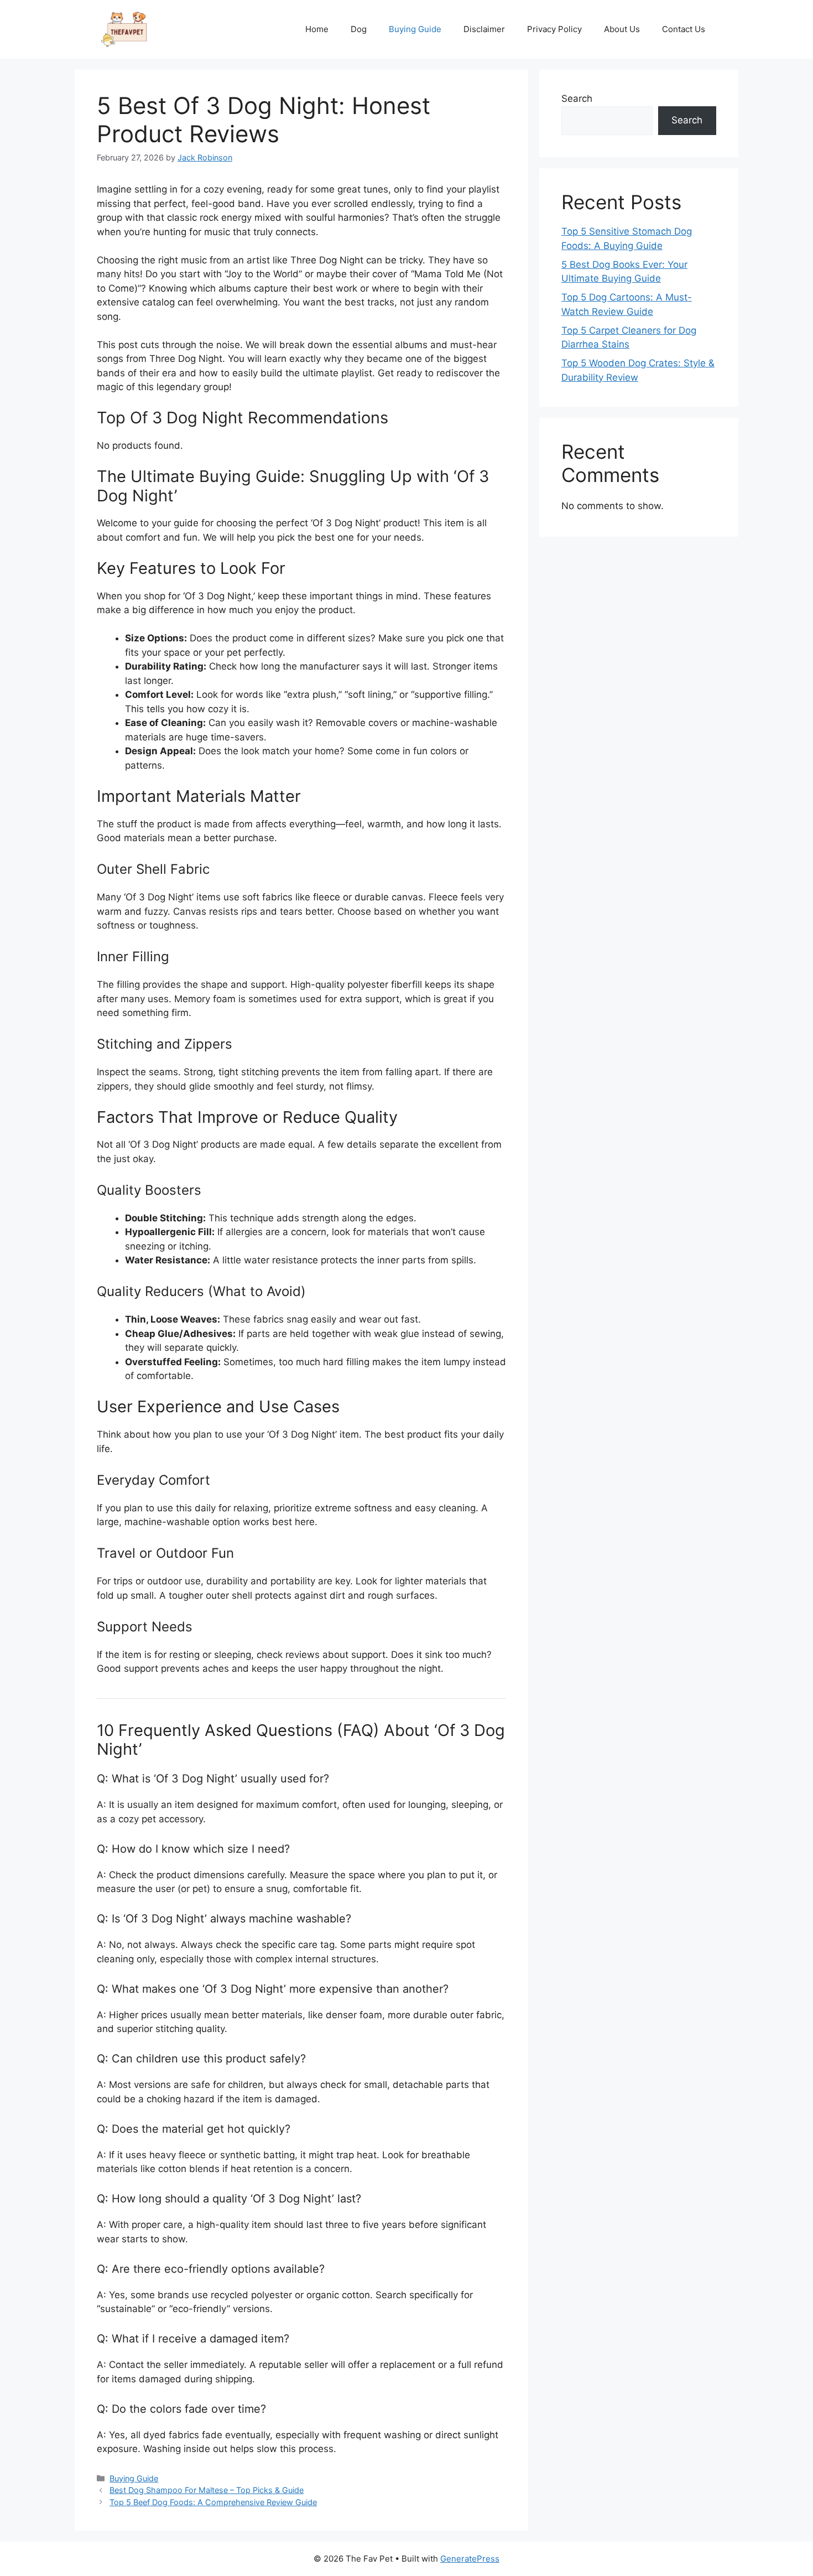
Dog (359, 29)
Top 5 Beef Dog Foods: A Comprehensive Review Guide (213, 2502)
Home (317, 29)
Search (577, 99)
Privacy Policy (554, 29)
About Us (622, 29)
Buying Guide (415, 29)
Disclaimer (484, 29)
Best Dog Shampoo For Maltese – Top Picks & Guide (207, 2490)
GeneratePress (470, 2559)
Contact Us (684, 29)
